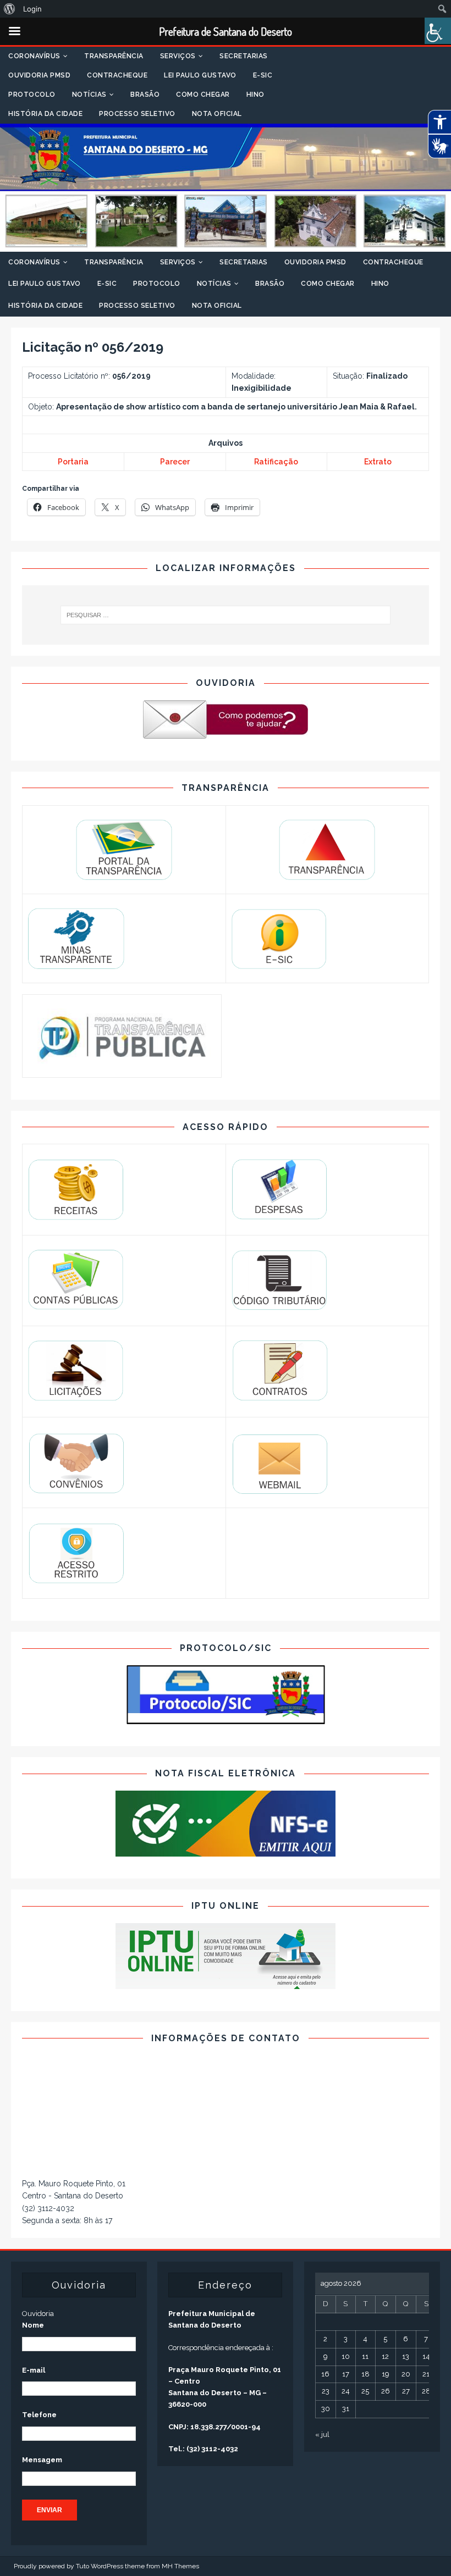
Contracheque (117, 75)
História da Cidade (45, 114)
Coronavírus (34, 56)
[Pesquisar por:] (226, 615)
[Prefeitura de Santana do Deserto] (226, 246)
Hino (255, 95)
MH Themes (180, 2566)
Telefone (39, 2415)
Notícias (89, 95)
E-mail (34, 2370)
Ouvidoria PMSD (39, 75)
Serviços (178, 56)
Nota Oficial (217, 114)
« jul (322, 2434)
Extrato (378, 462)
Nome (33, 2325)
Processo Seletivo (137, 114)
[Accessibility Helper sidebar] (438, 31)
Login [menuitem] (32, 9)
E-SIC (263, 75)
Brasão (145, 95)
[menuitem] (10, 9)
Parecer (175, 462)
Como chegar (203, 95)
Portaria (73, 462)
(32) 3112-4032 (48, 2208)
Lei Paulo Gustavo (200, 75)
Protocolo (32, 95)
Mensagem (42, 2460)
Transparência (114, 56)
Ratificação (276, 462)
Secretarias (244, 56)
